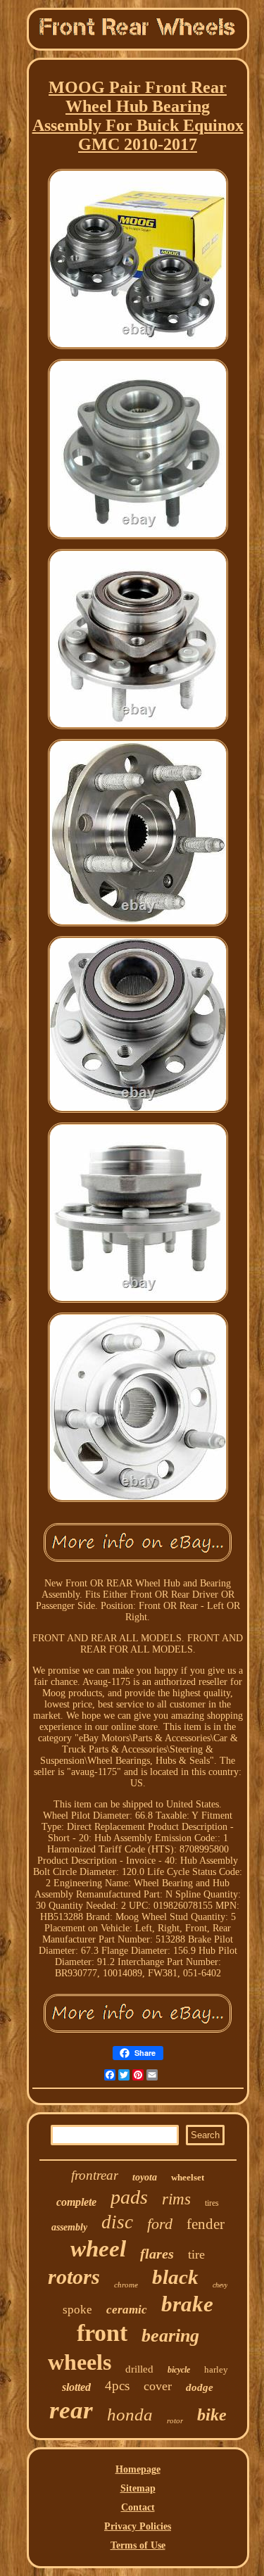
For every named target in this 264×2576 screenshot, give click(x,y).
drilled (139, 2369)
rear (71, 2410)
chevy (220, 2285)
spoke (77, 2310)
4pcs (117, 2386)
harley (216, 2369)
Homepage (138, 2469)
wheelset (188, 2177)
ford (160, 2224)
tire (196, 2254)
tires (212, 2203)
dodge (200, 2387)
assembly (69, 2227)
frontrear (95, 2175)
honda (130, 2414)
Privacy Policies (138, 2526)
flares (157, 2254)
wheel (98, 2249)
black (175, 2277)
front (102, 2333)
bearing (170, 2336)
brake (187, 2304)
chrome (126, 2285)
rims (176, 2199)
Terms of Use (138, 2545)
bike (212, 2415)
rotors (74, 2277)
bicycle (179, 2370)
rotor (175, 2420)
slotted (76, 2387)
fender (206, 2224)
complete (76, 2202)
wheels (80, 2362)
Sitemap (138, 2488)
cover (158, 2386)
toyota (145, 2177)
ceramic (127, 2310)
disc (117, 2222)
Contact (138, 2507)
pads (129, 2197)
